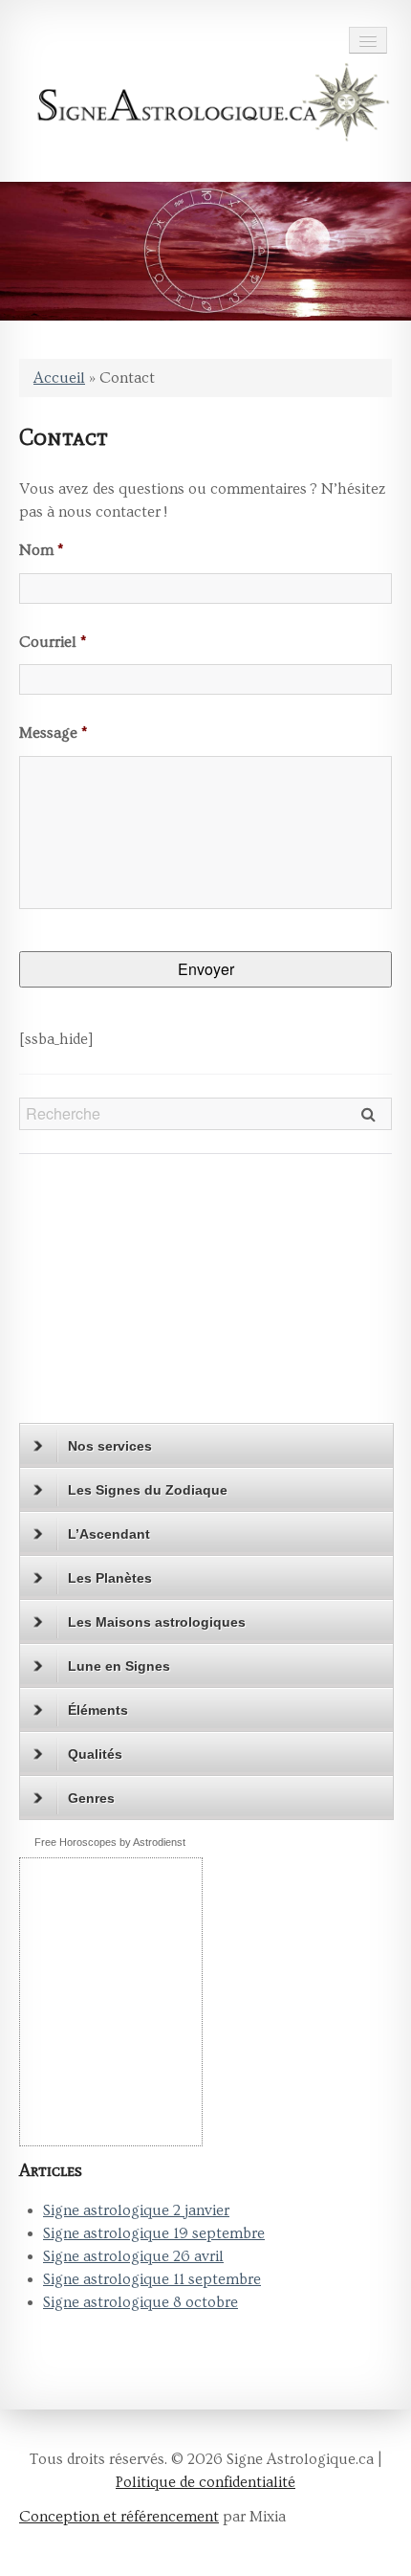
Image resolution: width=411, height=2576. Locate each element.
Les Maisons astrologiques (157, 1622)
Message (53, 733)
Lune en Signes (119, 1666)
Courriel (53, 642)
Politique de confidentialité (205, 2482)
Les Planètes (110, 1578)
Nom (41, 550)
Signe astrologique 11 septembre (152, 2279)
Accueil (59, 378)
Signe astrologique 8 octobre (141, 2302)
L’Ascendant (109, 1534)
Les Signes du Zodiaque (148, 1490)
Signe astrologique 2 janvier (136, 2210)
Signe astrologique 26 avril (133, 2256)
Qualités (95, 1754)
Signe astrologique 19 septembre (154, 2233)
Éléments (98, 1710)
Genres (91, 1798)
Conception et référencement (119, 2517)
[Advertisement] (139, 1297)
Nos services (110, 1446)
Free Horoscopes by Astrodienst (110, 1842)
